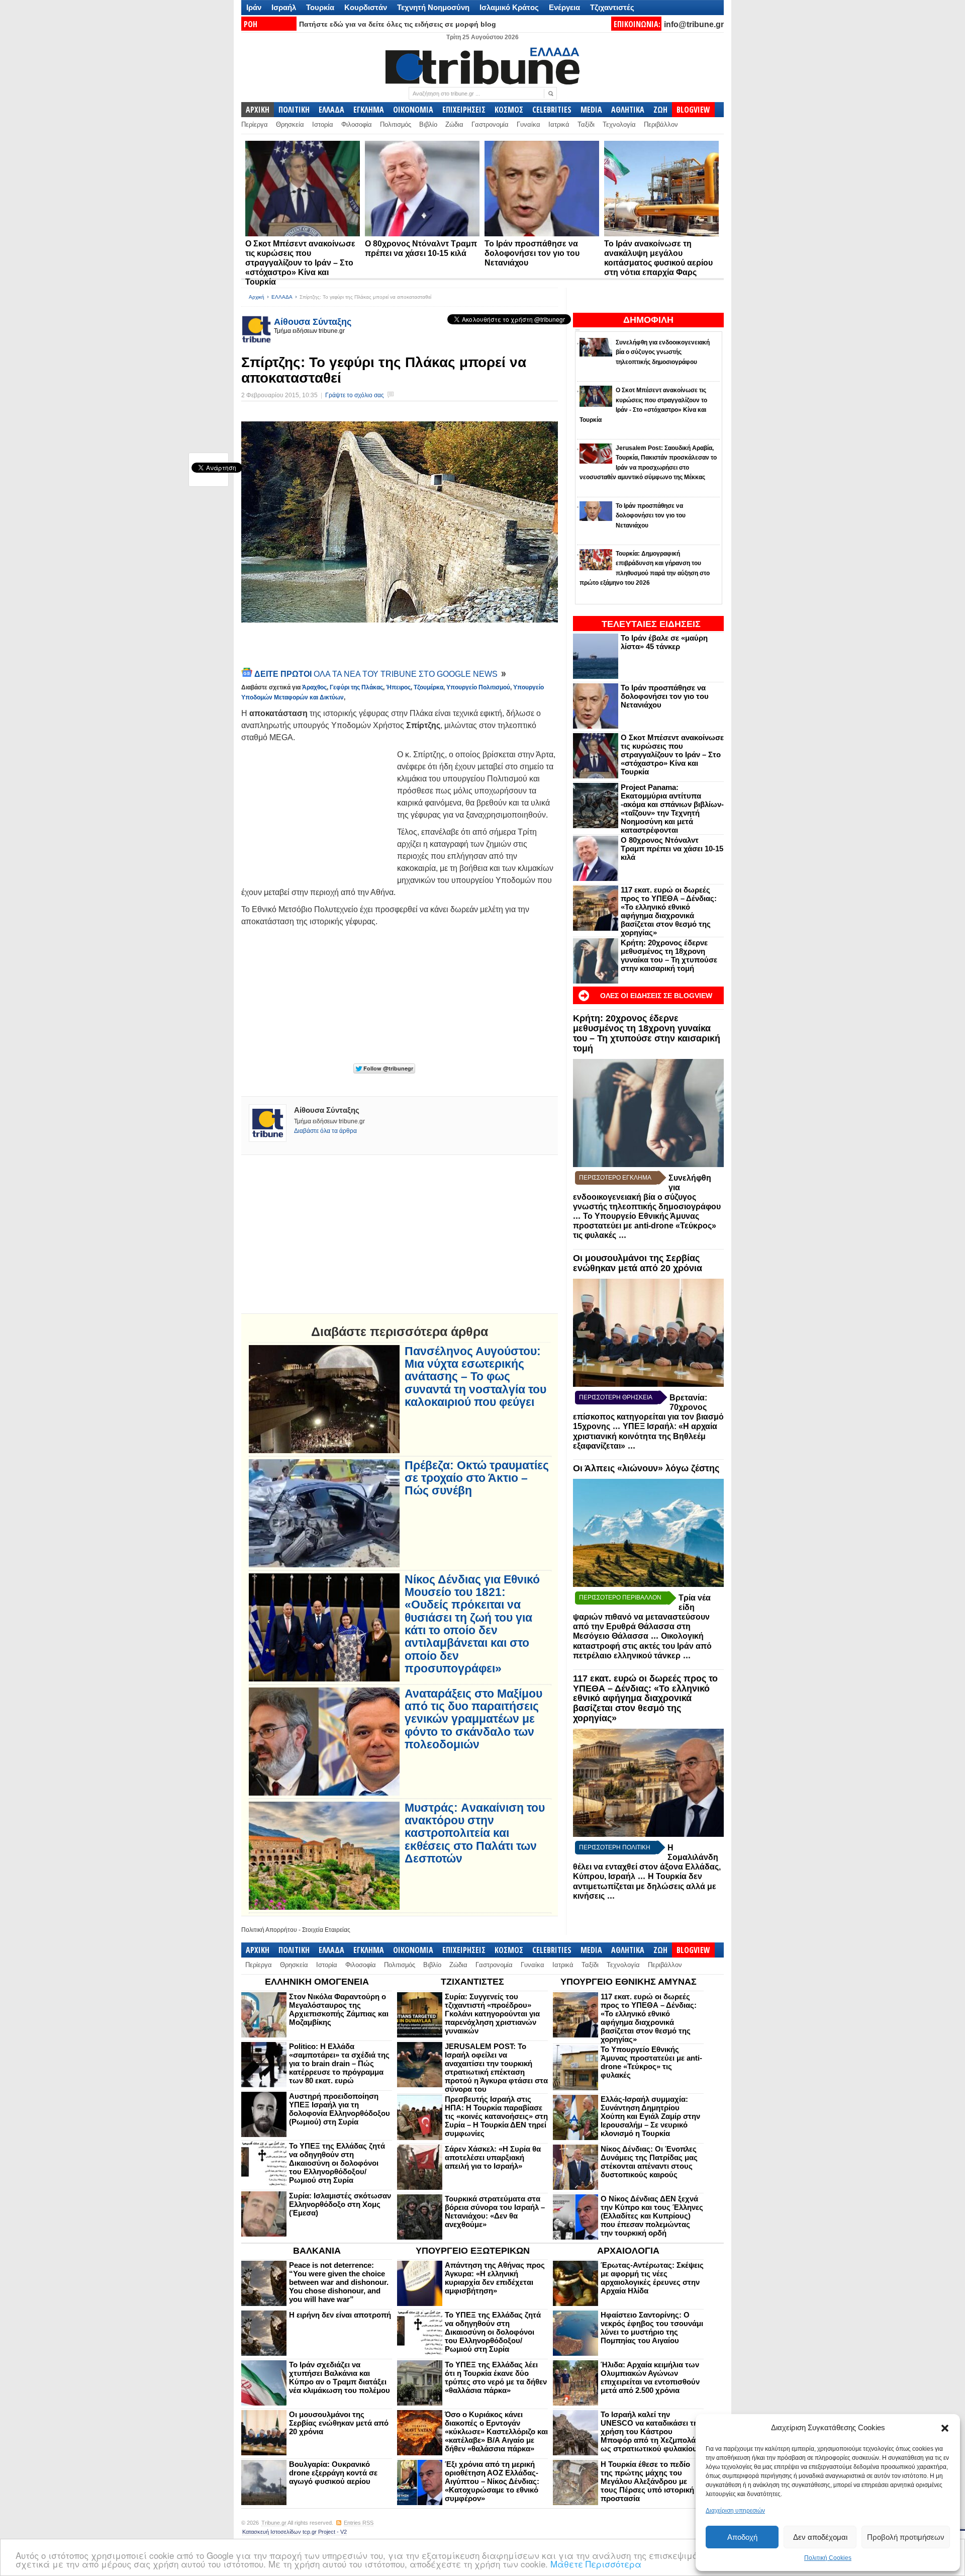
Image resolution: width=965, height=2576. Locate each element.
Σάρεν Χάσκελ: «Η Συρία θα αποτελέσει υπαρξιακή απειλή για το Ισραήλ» (493, 2157)
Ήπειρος (398, 687)
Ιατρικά (559, 124)
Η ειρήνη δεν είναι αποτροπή (340, 2315)
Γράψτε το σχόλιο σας (355, 395)
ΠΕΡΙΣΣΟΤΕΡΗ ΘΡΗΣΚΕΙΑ (616, 1397)
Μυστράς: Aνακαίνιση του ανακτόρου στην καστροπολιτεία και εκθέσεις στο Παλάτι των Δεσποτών (475, 1833)
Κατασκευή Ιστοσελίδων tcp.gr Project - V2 (295, 2532)
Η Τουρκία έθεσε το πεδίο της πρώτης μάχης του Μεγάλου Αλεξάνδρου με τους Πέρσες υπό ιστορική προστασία (647, 2481)
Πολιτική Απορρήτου (269, 1930)
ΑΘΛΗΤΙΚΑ (628, 110)
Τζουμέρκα (428, 687)
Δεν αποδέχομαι (820, 2537)
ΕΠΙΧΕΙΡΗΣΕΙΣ (464, 110)
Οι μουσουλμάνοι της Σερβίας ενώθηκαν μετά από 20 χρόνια (638, 1263)
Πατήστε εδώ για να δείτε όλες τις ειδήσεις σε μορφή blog (398, 24)
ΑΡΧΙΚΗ (258, 110)
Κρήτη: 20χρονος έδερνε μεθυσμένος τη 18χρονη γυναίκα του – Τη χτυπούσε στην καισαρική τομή (669, 955)
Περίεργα (255, 124)
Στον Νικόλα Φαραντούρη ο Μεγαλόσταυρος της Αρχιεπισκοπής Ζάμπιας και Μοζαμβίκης (339, 2009)
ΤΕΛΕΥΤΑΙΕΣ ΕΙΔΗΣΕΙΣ (651, 624)
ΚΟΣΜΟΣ (509, 110)
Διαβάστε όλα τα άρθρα (325, 1131)
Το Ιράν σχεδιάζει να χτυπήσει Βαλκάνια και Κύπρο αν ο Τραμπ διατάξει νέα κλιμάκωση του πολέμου (340, 2377)
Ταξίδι (586, 124)
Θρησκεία (290, 124)
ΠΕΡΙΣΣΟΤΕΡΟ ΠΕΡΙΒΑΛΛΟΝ (620, 1597)
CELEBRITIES (552, 110)
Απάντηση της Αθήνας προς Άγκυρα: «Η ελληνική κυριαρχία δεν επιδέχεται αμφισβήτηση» (495, 2278)
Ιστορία (323, 124)
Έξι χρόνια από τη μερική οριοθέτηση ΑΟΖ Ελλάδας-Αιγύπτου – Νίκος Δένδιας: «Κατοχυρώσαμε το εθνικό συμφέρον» (492, 2481)
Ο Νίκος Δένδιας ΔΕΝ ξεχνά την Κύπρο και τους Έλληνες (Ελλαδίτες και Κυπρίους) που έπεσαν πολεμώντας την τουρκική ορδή (652, 2216)
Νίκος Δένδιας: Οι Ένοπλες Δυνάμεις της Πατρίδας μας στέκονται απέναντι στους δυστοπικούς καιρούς (649, 2162)
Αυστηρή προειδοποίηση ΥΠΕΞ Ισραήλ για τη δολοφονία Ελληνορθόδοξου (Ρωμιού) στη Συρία (340, 2109)
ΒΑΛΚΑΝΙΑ (317, 2251)
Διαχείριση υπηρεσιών (735, 2511)
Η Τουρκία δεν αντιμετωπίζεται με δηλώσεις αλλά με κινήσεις (645, 1886)
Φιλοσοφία (357, 124)
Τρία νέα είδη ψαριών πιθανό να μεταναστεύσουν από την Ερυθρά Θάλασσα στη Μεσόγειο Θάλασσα (642, 1617)
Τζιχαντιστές (612, 7)
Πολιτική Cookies (828, 2558)
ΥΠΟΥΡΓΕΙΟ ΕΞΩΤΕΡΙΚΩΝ (473, 2251)
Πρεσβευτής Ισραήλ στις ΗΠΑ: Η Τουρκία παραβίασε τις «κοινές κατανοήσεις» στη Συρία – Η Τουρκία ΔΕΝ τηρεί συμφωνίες (496, 2116)
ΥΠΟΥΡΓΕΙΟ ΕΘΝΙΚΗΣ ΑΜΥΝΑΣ (629, 1982)
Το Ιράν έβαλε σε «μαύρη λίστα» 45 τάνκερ (664, 642)
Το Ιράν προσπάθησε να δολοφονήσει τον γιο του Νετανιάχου (532, 253)
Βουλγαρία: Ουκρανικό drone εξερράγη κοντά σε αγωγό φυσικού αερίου (333, 2473)
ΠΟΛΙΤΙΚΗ (294, 110)
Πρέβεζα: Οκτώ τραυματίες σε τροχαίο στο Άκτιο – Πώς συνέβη (477, 1478)
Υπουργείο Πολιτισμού (478, 687)
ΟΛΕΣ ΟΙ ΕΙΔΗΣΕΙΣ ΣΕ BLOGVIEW (656, 996)
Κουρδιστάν (366, 7)
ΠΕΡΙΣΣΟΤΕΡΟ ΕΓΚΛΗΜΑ (615, 1178)
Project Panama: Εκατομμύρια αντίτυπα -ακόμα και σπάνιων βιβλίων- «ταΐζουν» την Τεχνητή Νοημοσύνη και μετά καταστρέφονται (672, 809)
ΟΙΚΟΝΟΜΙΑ (413, 110)
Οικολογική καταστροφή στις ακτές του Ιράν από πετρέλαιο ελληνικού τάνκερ (642, 1646)
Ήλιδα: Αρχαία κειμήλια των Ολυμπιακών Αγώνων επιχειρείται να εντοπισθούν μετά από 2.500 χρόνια (650, 2377)
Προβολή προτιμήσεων (906, 2537)
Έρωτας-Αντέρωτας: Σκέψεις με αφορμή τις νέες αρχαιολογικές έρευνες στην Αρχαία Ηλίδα (652, 2278)
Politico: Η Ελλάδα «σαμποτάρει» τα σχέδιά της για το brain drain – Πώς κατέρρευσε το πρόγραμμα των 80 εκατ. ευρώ (339, 2063)
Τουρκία (320, 7)
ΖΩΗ (660, 110)
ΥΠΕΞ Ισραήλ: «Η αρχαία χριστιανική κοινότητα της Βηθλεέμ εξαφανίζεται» (645, 1436)
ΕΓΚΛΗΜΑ (369, 110)
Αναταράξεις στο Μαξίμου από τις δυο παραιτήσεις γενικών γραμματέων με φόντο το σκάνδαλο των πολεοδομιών (473, 1719)
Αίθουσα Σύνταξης (313, 322)
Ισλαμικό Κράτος (509, 7)
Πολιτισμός (396, 124)
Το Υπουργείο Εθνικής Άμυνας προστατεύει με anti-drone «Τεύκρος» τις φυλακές (645, 1226)
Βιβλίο (428, 124)
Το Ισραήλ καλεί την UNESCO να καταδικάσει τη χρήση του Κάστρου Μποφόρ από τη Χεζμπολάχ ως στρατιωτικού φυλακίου (650, 2431)
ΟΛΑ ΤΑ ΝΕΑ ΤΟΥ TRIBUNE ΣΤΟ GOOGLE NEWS (377, 674)
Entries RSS (359, 2523)
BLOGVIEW (693, 110)
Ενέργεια (564, 7)
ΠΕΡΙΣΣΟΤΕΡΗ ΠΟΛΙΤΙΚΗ (615, 1847)
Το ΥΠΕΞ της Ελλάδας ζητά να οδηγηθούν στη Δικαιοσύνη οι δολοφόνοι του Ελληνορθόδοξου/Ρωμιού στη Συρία (337, 2163)
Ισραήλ (284, 7)
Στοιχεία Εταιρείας (326, 1930)
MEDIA (591, 110)
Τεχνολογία (619, 124)
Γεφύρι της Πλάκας (356, 687)
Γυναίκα (528, 124)
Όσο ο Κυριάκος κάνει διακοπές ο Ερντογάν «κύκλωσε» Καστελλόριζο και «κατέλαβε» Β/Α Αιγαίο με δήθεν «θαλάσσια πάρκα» (496, 2431)
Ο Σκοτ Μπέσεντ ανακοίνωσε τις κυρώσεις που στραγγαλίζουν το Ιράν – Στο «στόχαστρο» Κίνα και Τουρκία (300, 263)
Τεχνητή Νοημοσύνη (433, 7)
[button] (945, 2428)
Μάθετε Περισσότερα (596, 2564)
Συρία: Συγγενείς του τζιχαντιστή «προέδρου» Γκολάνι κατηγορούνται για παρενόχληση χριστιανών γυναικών (492, 2014)
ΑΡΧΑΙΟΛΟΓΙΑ (628, 2251)
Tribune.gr (274, 2523)
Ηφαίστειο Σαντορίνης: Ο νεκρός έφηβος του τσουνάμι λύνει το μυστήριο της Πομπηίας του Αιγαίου (652, 2328)
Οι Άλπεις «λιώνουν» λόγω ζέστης (646, 1468)
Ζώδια (454, 124)
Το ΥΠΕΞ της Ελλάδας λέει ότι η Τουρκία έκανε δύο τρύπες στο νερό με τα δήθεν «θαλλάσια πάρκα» (496, 2377)
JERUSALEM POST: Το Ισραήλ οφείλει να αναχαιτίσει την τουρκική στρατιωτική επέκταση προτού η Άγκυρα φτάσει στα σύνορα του (496, 2068)
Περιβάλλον (661, 124)
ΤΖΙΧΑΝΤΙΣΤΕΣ (472, 1982)
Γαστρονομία (490, 124)
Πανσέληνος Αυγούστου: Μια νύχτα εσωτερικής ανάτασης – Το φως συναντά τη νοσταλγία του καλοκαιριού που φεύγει (475, 1377)
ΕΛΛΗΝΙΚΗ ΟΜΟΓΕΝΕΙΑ (317, 1982)
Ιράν (254, 7)
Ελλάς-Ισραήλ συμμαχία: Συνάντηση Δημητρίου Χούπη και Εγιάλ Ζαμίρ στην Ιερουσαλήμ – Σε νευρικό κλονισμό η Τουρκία (650, 2116)
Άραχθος (314, 687)
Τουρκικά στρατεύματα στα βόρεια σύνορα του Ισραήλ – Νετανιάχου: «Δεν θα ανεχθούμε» (495, 2211)
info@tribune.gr (694, 24)
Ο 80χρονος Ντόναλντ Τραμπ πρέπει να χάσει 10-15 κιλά (672, 849)
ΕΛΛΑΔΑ (331, 110)
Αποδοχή (742, 2537)
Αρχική (257, 297)
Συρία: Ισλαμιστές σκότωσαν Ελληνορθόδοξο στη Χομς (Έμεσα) (340, 2204)
